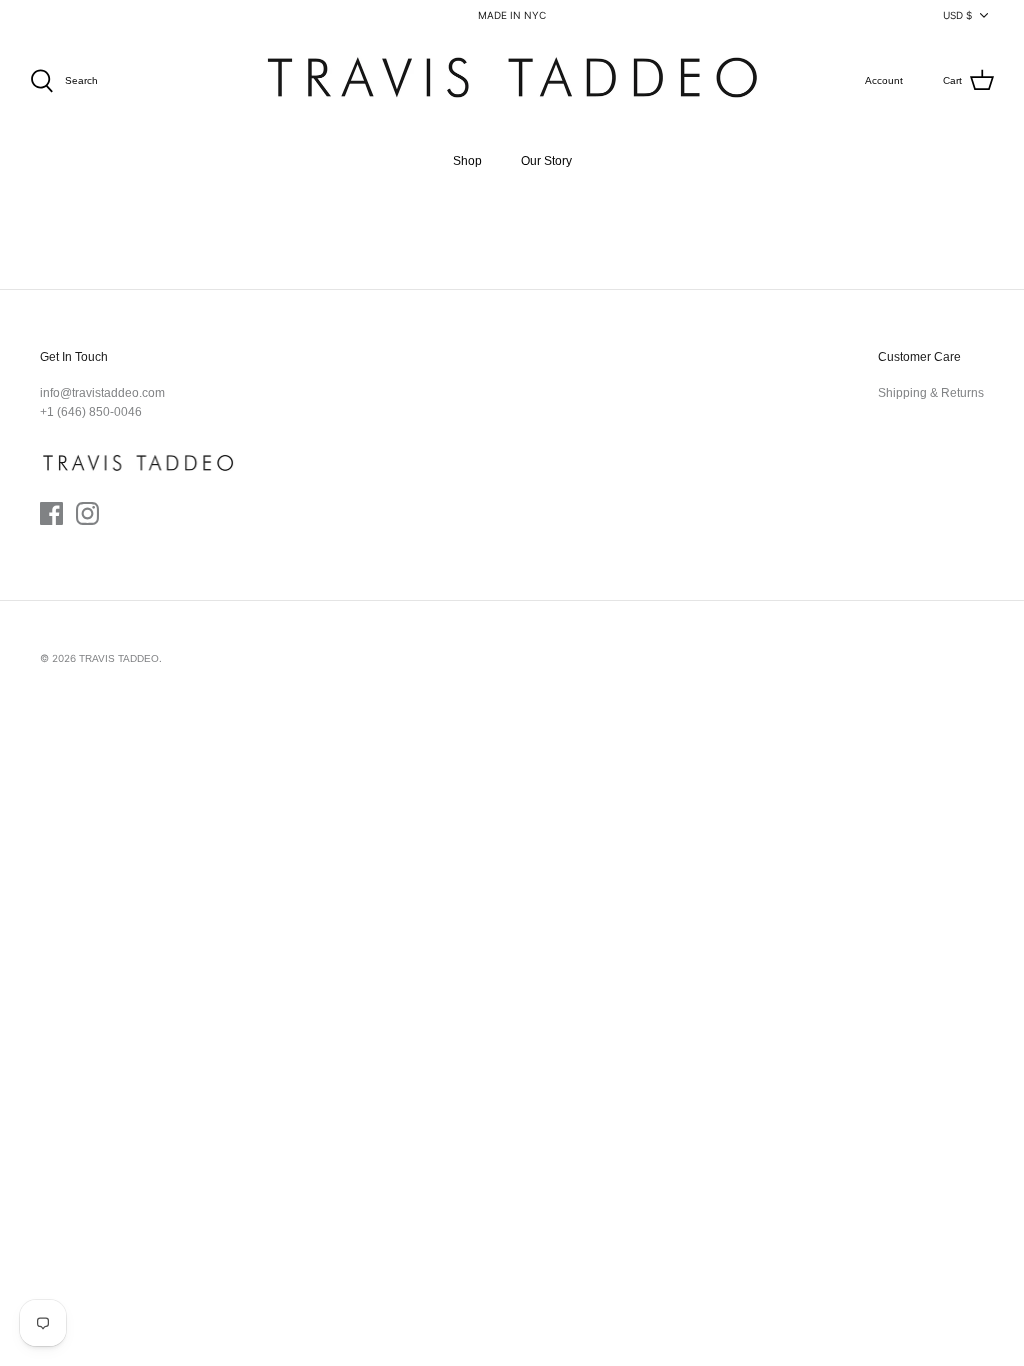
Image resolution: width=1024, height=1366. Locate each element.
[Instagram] (87, 513)
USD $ (957, 15)
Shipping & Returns (931, 393)
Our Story (546, 161)
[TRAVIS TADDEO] (512, 81)
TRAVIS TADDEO (119, 658)
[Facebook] (51, 513)
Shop (467, 161)
